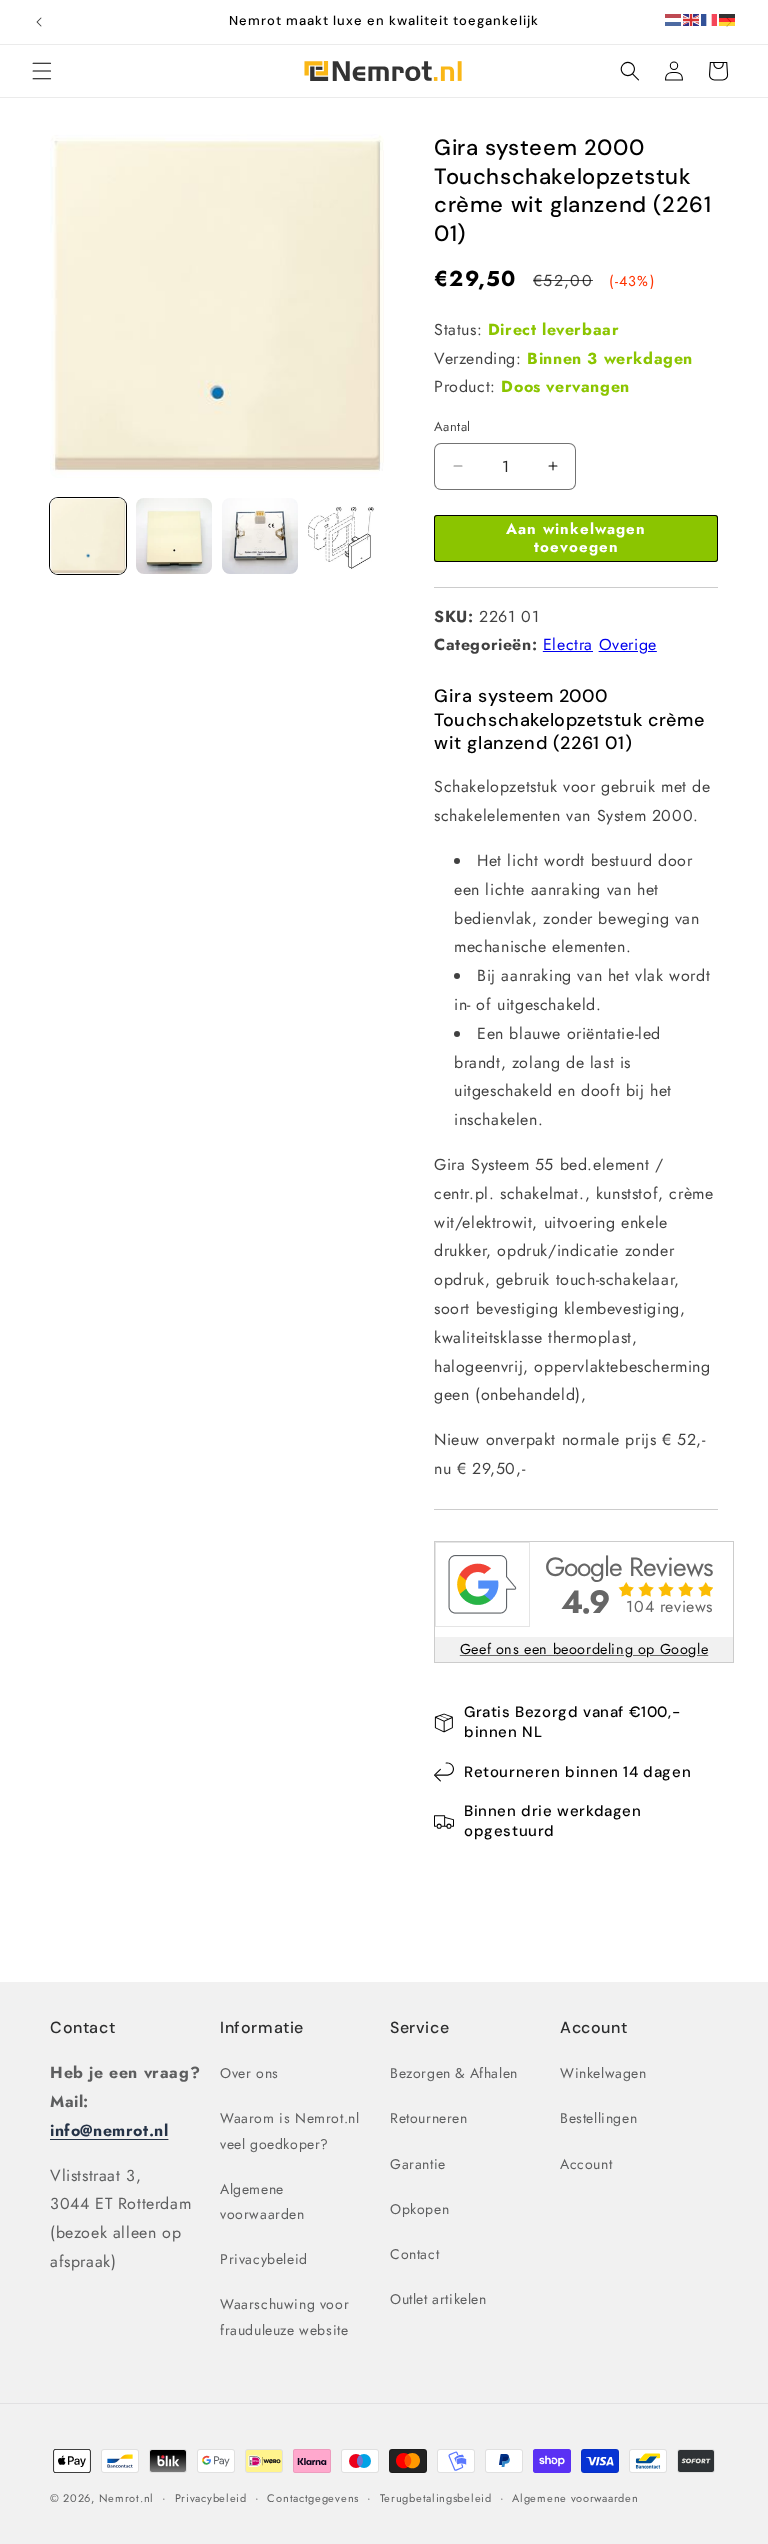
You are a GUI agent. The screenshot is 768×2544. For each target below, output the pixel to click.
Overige (628, 644)
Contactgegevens (313, 2498)
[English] (692, 18)
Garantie (418, 2164)
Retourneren (429, 2118)
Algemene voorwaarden (262, 2201)
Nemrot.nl (126, 2498)
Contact (82, 2027)
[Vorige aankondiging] (39, 22)
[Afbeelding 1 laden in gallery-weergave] (88, 536)
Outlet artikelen (438, 2299)
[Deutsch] (728, 18)
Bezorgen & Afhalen (454, 2073)
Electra (568, 644)
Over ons (249, 2073)
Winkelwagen (603, 2073)
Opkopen (419, 2209)
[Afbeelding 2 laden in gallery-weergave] (174, 536)
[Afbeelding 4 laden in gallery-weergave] (346, 536)
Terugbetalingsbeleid (436, 2498)
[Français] (710, 18)
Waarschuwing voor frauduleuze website (284, 2316)
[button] (42, 71)
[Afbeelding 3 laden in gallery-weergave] (260, 536)
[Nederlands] (674, 18)
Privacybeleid (264, 2259)
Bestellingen (598, 2118)
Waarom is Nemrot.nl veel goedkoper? (289, 2130)
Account (586, 2164)
